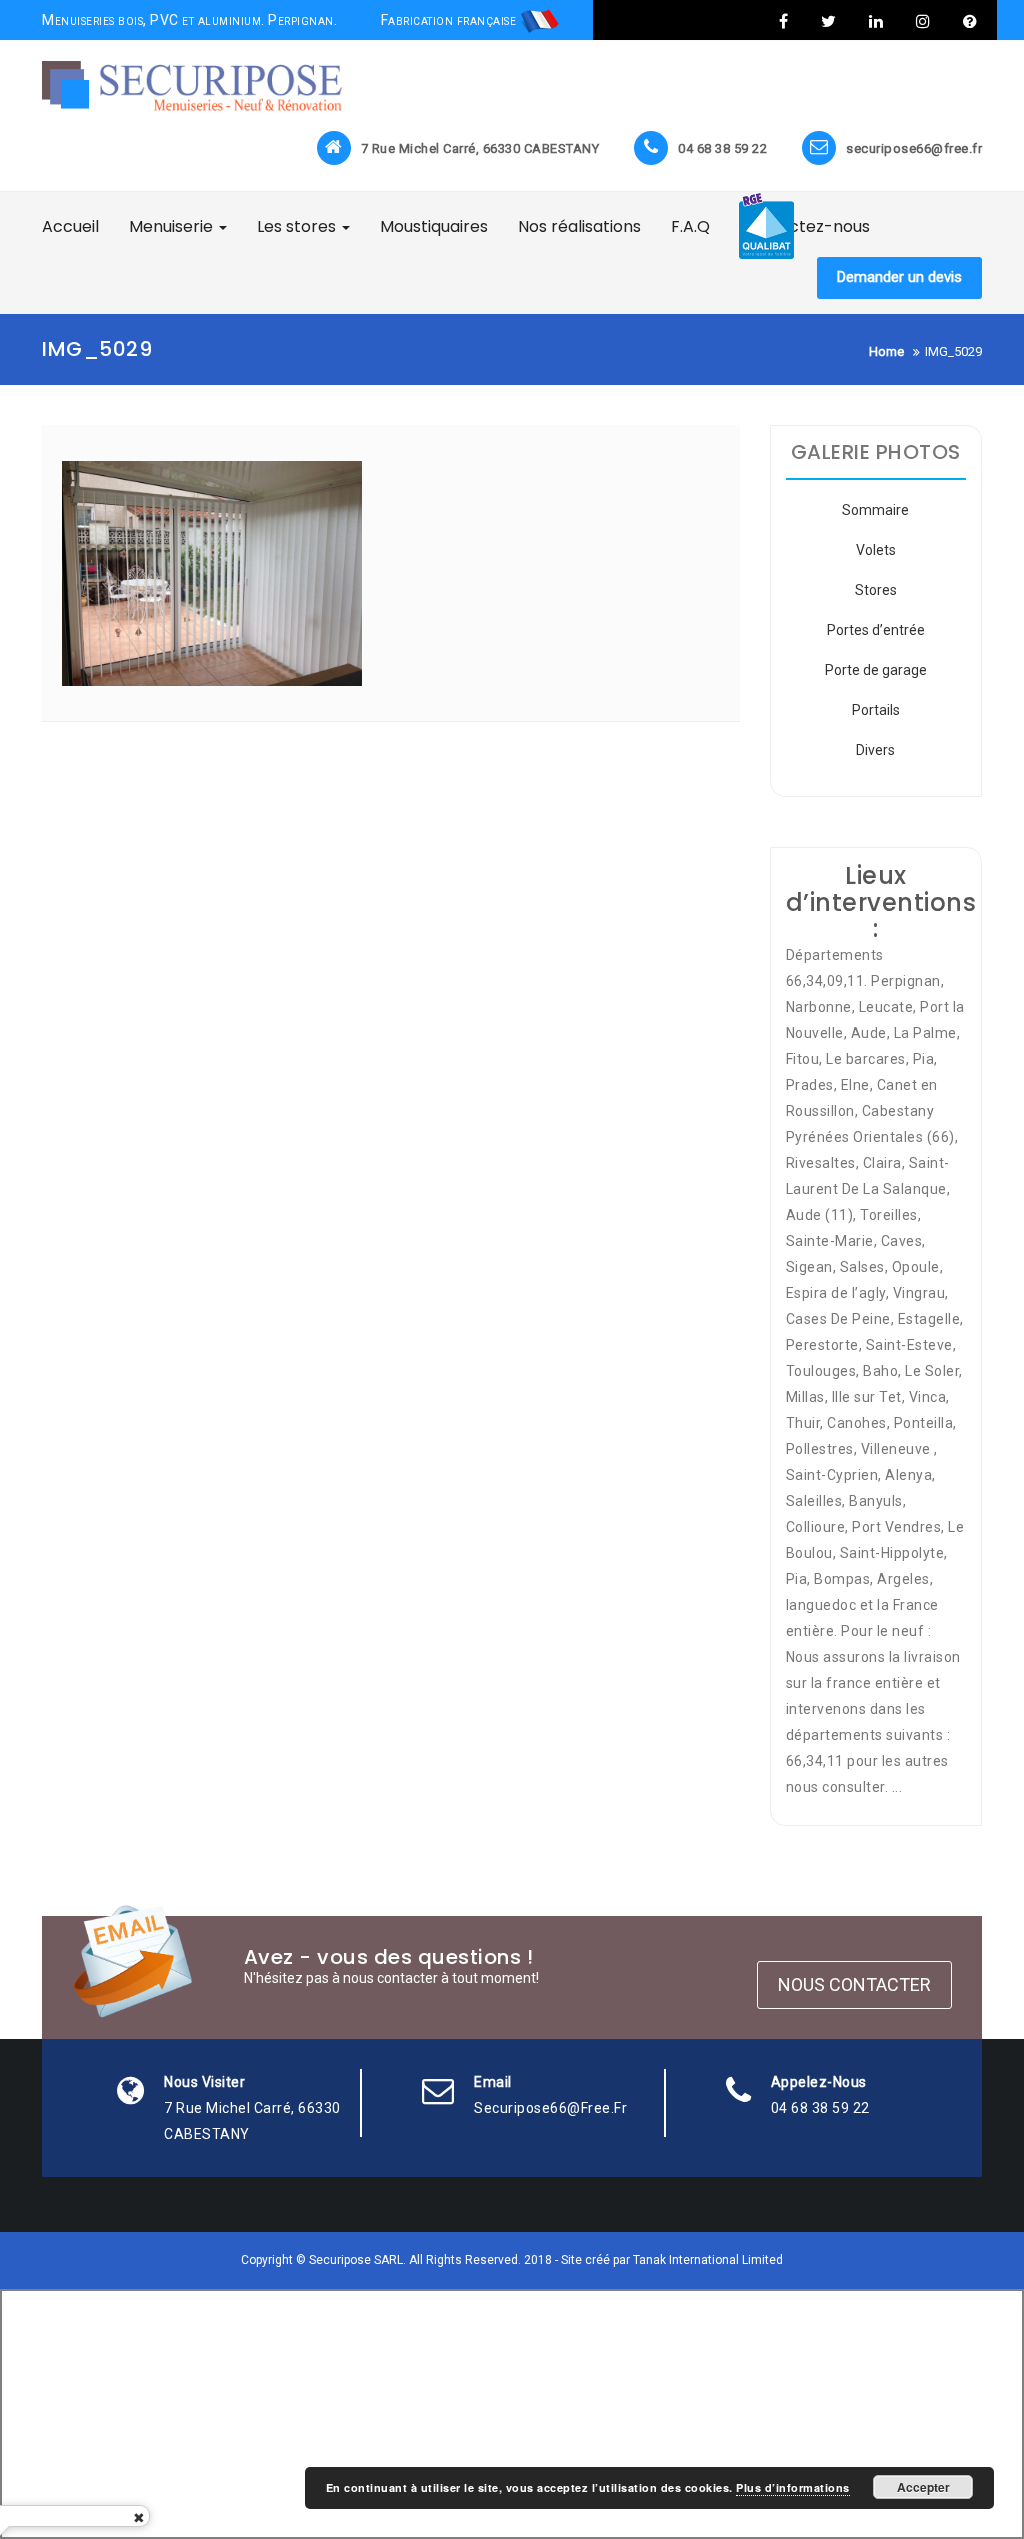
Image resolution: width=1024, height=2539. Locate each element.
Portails (876, 710)
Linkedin (876, 21)
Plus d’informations (793, 2487)
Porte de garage (876, 670)
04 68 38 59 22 (722, 148)
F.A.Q (690, 226)
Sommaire (875, 510)
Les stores (298, 226)
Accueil (70, 226)
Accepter (923, 2487)
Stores (876, 590)
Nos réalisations (579, 226)
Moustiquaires (434, 226)
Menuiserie (173, 226)
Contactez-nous (805, 226)
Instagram (923, 21)
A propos (967, 21)
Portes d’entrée (876, 630)
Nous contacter (854, 1984)
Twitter (828, 21)
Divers (875, 750)
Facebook (783, 21)
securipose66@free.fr (914, 148)
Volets (876, 550)
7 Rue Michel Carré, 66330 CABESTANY (480, 148)
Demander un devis (899, 277)
